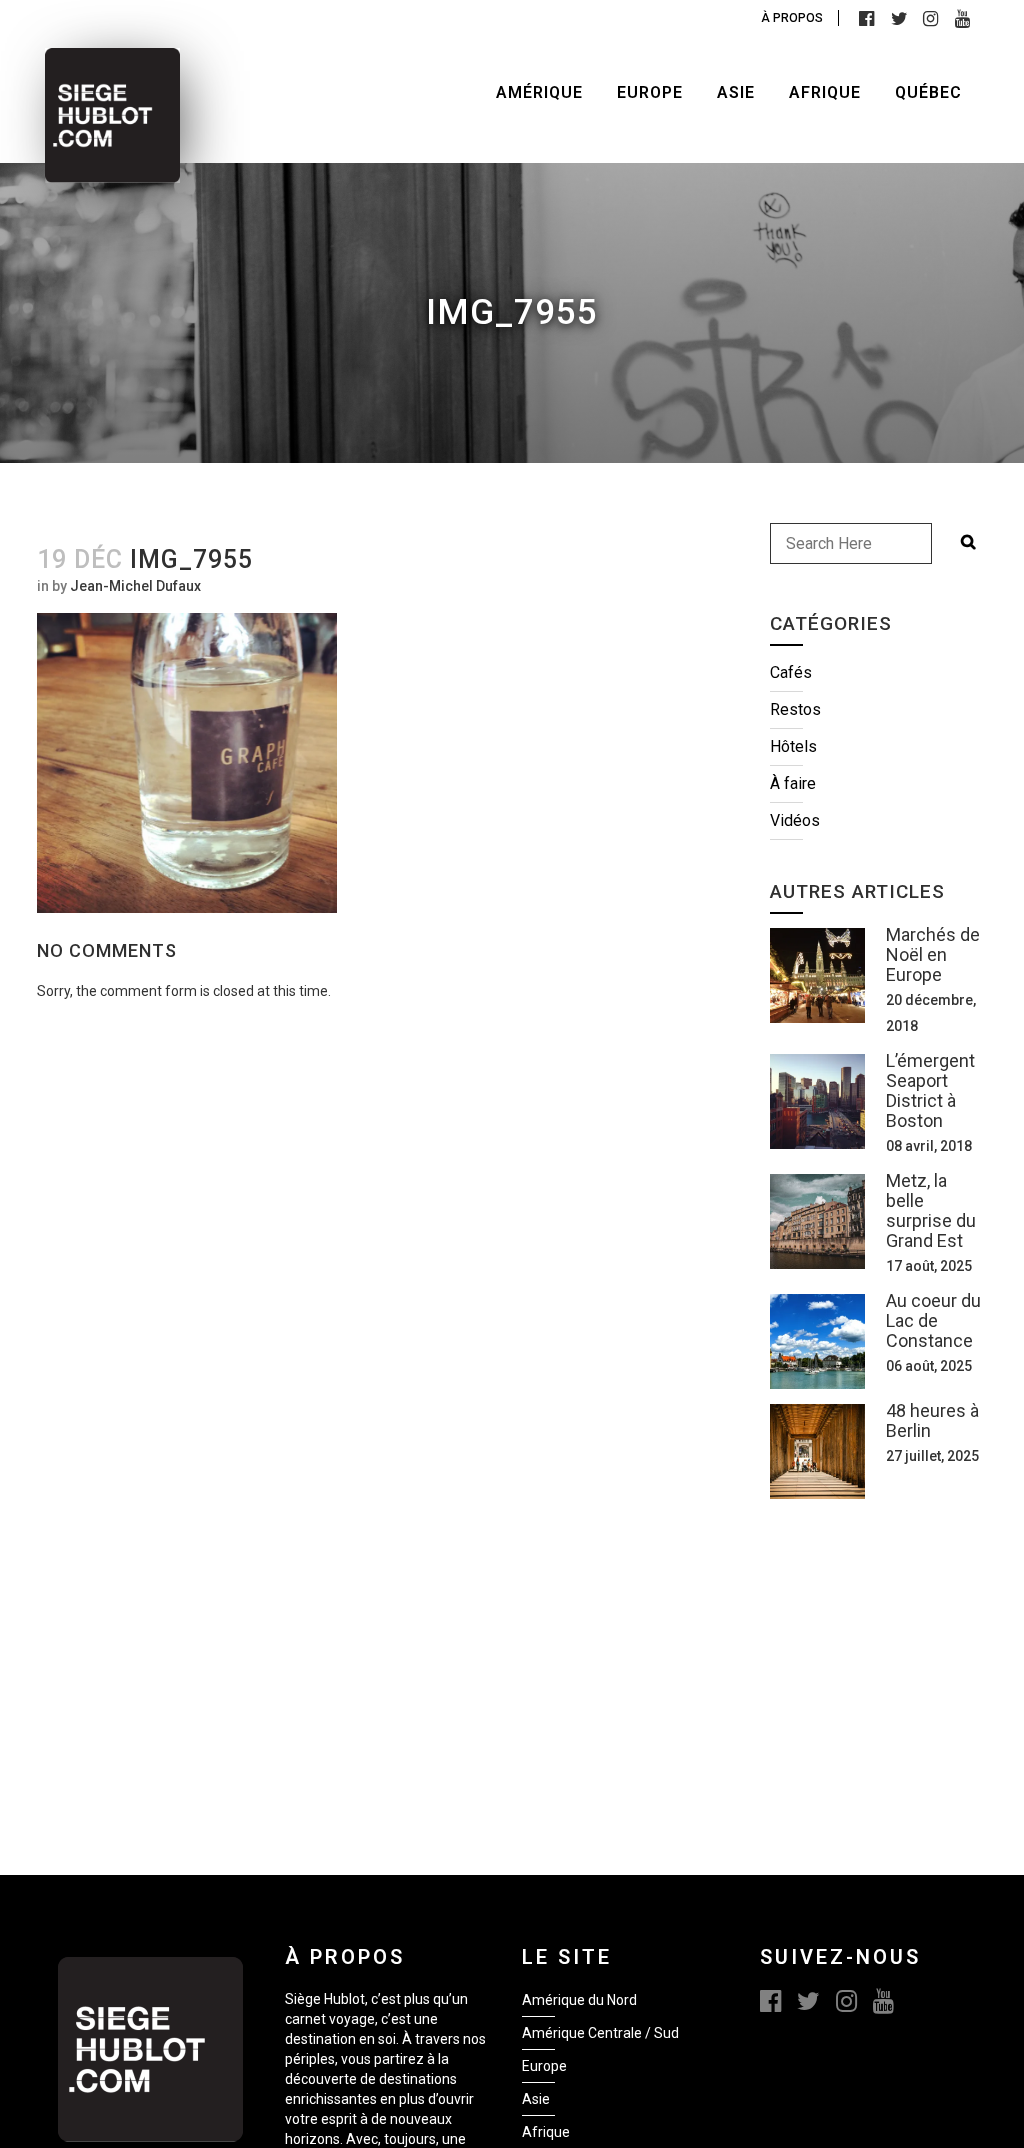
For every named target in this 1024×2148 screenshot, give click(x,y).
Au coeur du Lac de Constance (933, 1320)
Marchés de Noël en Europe (933, 954)
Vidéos (795, 820)
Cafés (791, 672)
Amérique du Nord (579, 2000)
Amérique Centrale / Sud (600, 2033)
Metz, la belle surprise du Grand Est (931, 1210)
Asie (536, 2099)
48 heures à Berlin (932, 1420)
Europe (544, 2066)
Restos (795, 709)
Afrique (546, 2132)
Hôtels (793, 746)
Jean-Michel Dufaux (135, 586)
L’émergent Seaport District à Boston (930, 1090)
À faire (793, 783)
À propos (792, 18)
